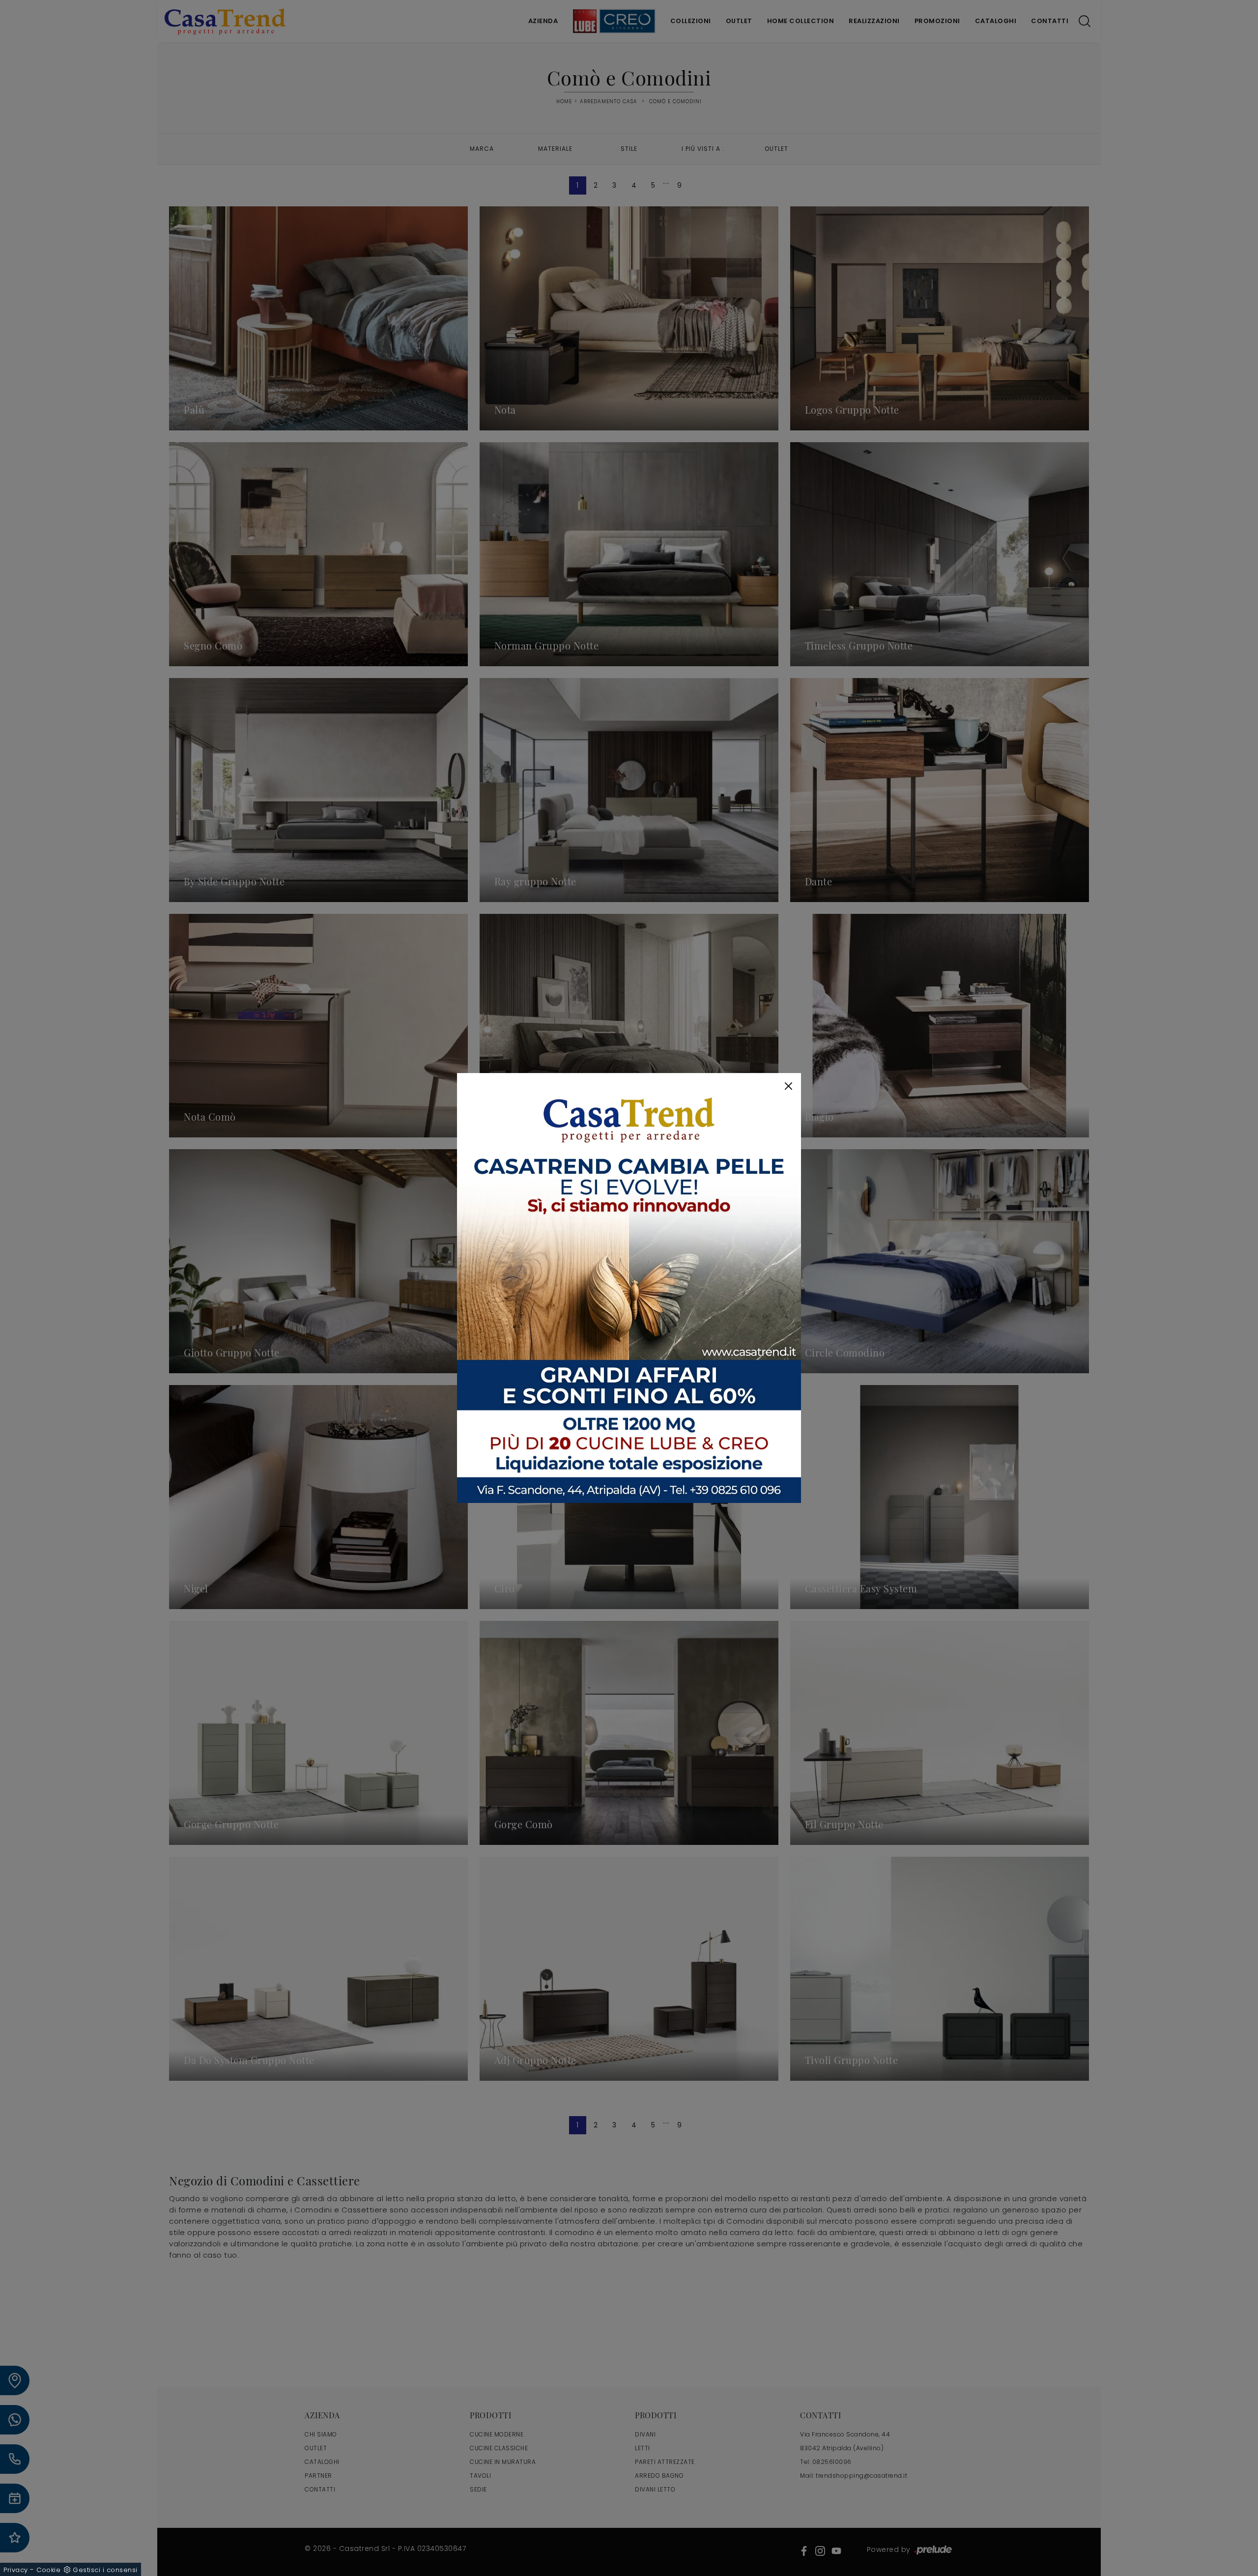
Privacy (16, 2570)
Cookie (48, 2570)
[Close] (788, 1086)
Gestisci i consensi (105, 2570)
